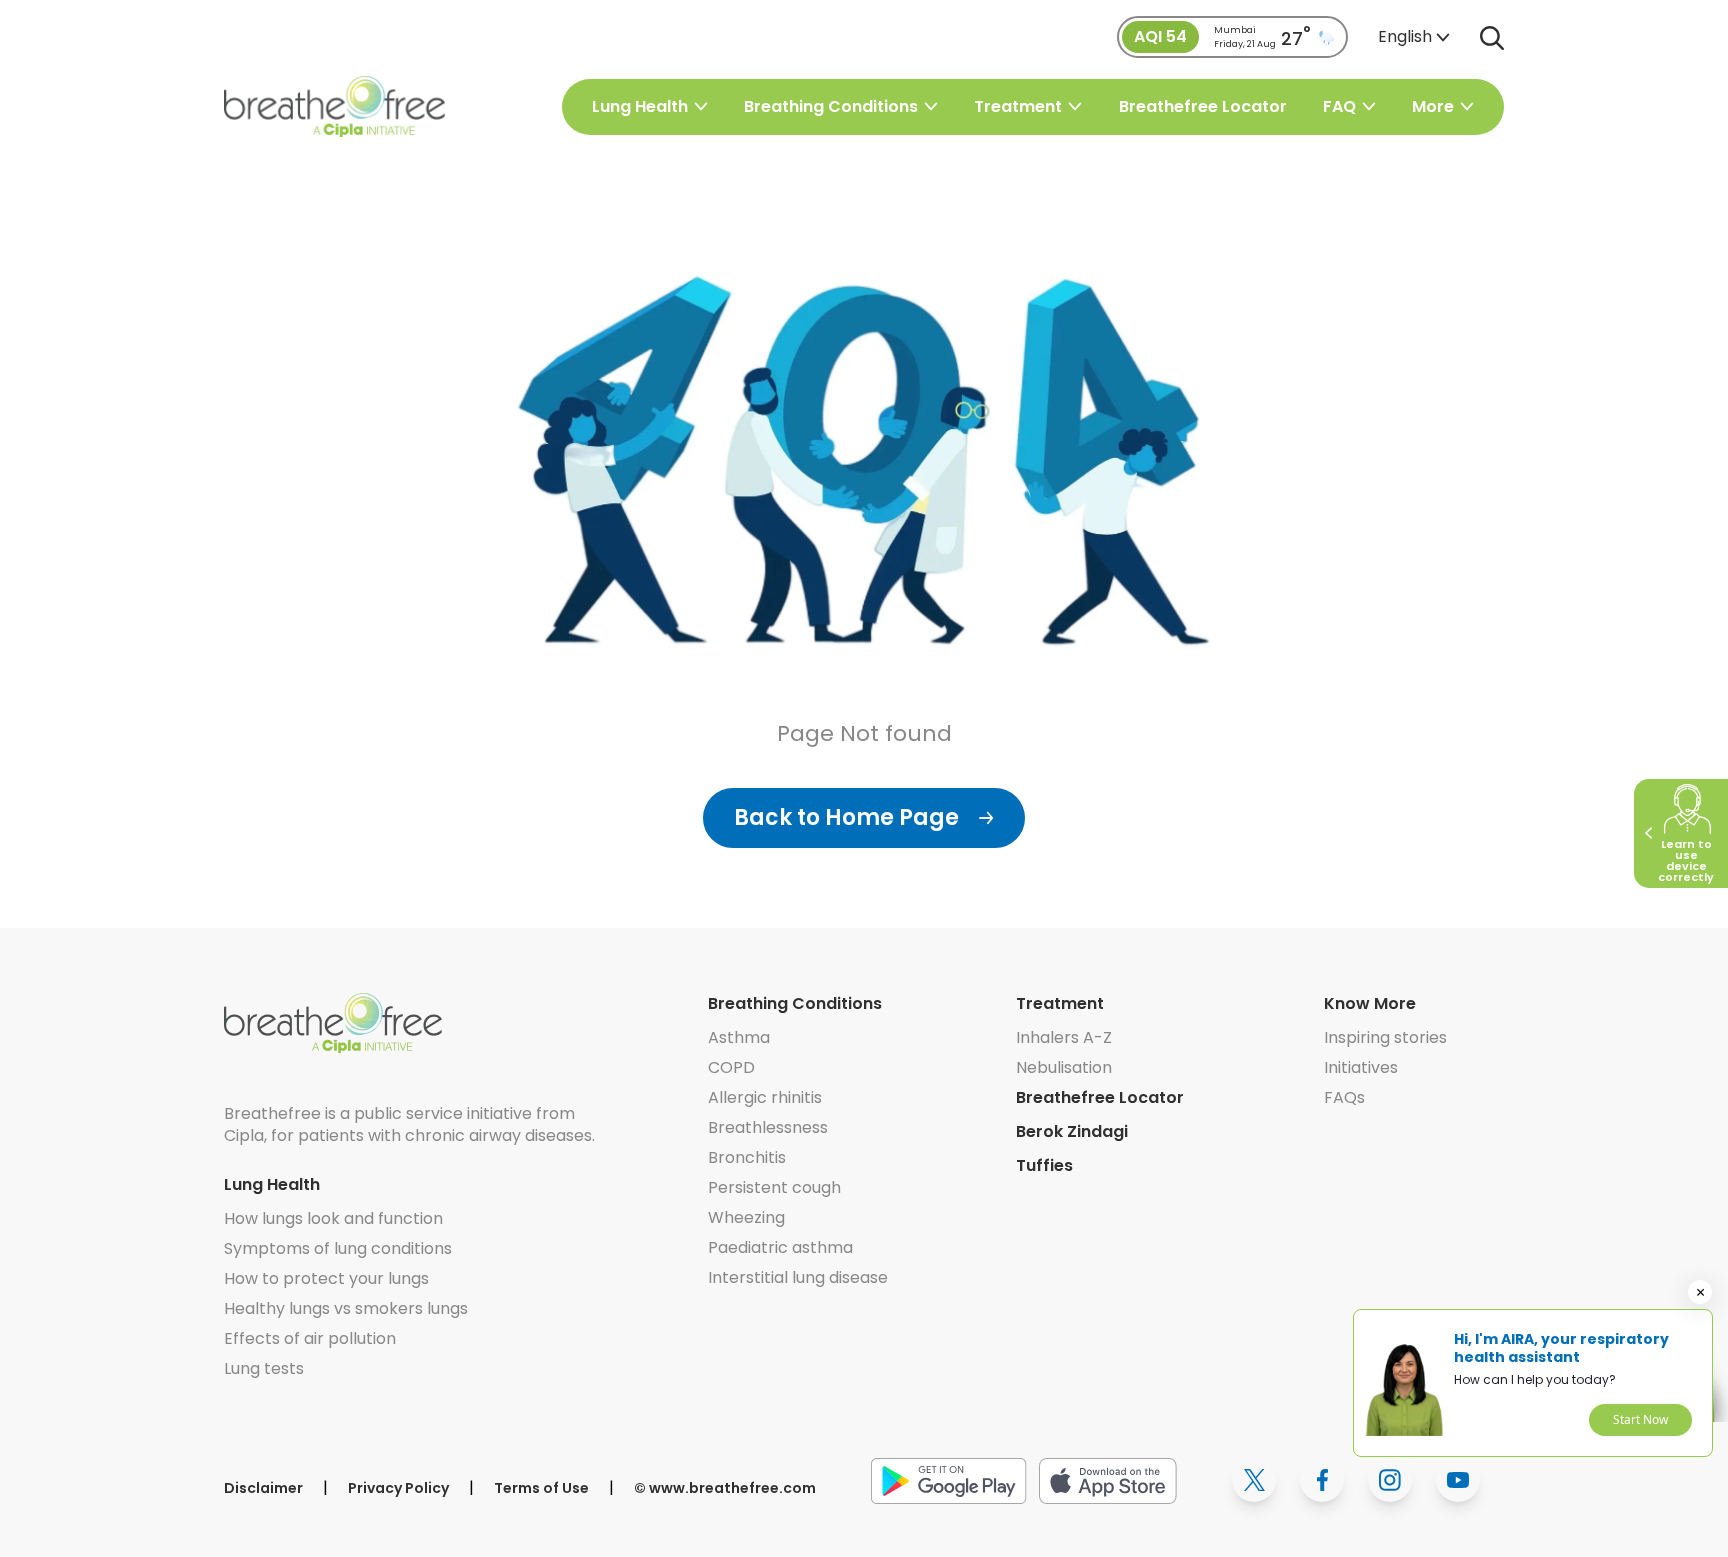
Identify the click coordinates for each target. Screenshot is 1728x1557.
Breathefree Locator (1203, 107)
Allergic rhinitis (765, 1097)
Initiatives (1361, 1067)
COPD (731, 1067)
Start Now (1640, 1419)
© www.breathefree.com (725, 1488)
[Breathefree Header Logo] (334, 106)
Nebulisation (1064, 1067)
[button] (1414, 37)
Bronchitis (747, 1157)
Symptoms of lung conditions (338, 1248)
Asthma (739, 1037)
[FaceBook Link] (1322, 1480)
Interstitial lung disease (798, 1277)
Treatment (1060, 1003)
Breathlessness (768, 1127)
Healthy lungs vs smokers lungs (346, 1308)
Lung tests (264, 1368)
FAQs (1344, 1097)
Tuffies (1044, 1165)
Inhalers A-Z (1064, 1037)
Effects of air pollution (310, 1338)
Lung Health (272, 1184)
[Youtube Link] (1458, 1480)
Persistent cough (774, 1187)
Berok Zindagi (1072, 1131)
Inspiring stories (1385, 1037)
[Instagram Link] (1390, 1480)
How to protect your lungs (326, 1278)
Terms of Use (541, 1488)
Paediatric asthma (780, 1247)
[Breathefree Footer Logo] (333, 1023)
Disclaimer (263, 1488)
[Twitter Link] (1254, 1480)
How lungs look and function (333, 1218)
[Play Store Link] (949, 1480)
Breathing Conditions (795, 1003)
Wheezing (746, 1217)
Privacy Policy (398, 1488)
